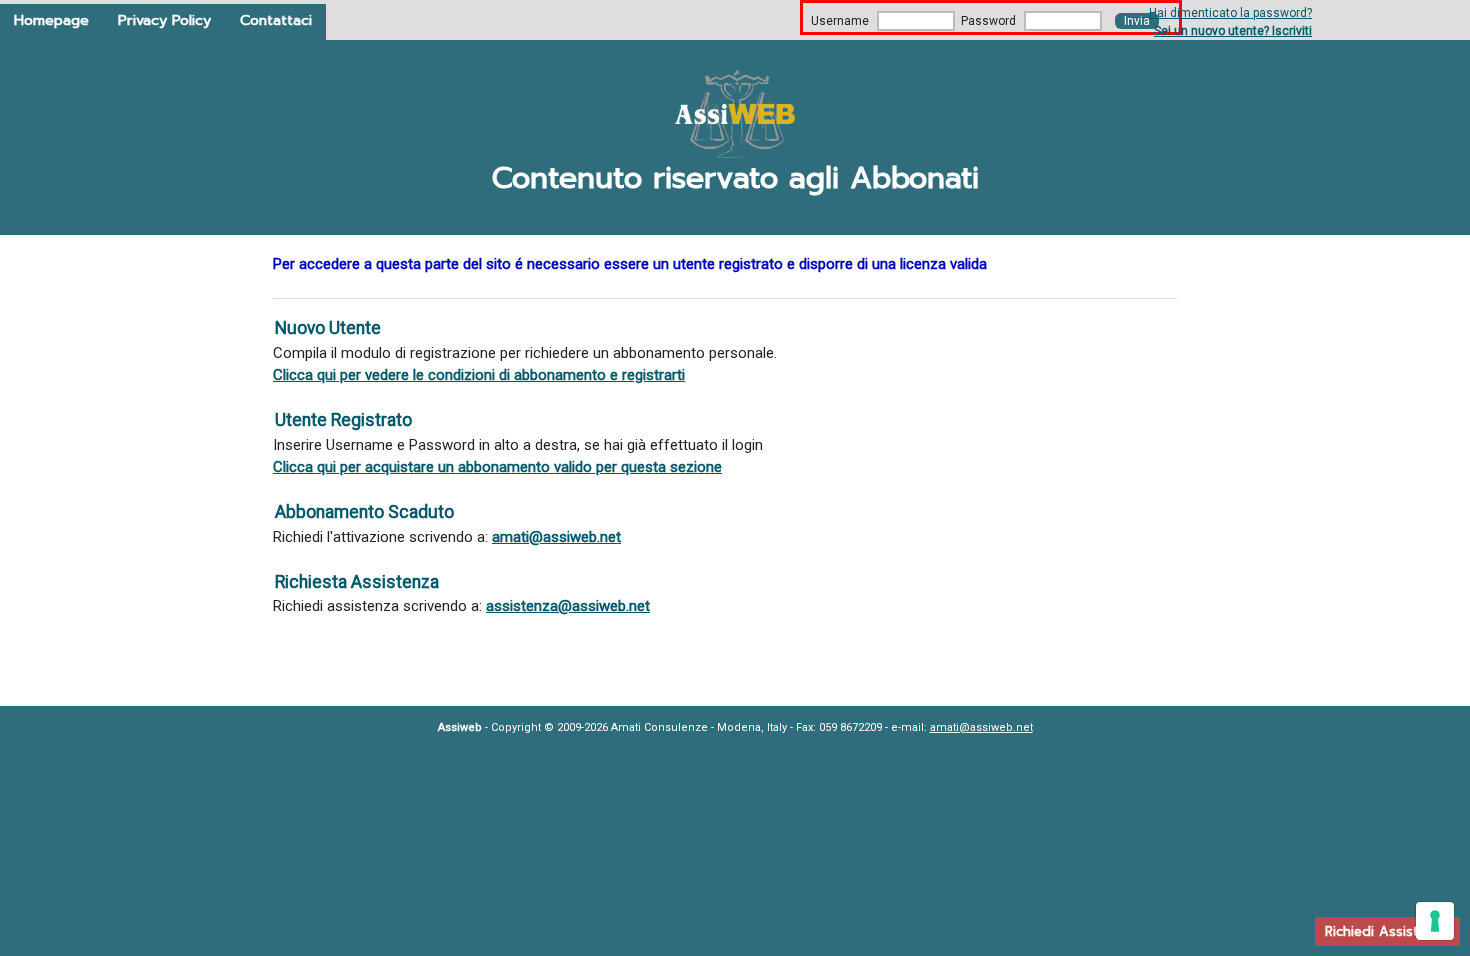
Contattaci (276, 20)
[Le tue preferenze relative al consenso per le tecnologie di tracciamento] (1435, 921)
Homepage (51, 20)
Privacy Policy (164, 20)
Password (988, 21)
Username (840, 21)
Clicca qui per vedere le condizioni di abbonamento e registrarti (479, 375)
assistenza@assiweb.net (568, 606)
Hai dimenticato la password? (1230, 13)
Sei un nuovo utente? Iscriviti (1233, 31)
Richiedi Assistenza (1387, 931)
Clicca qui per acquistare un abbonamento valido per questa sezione (497, 467)
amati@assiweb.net (556, 537)
